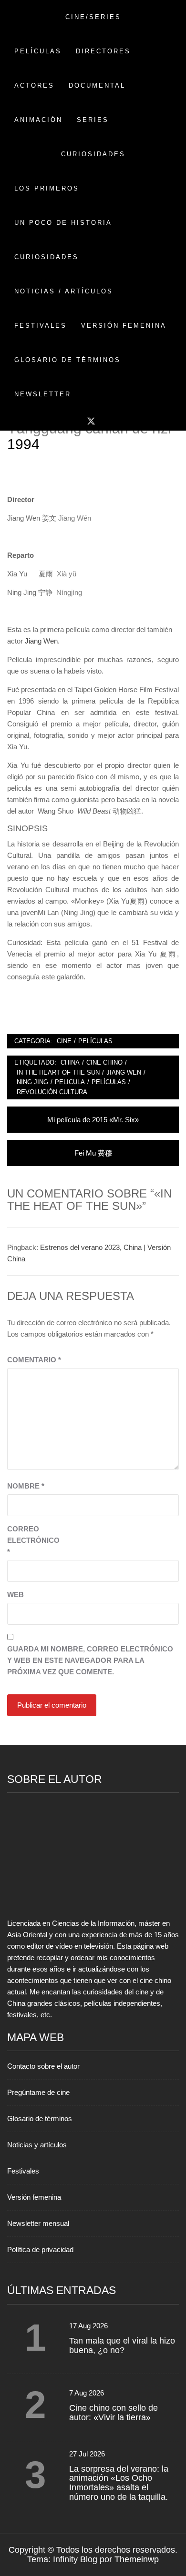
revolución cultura (52, 1092)
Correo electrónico (31, 1540)
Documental (97, 86)
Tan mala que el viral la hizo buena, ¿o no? (122, 2345)
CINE (64, 1041)
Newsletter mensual (38, 2223)
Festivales (41, 326)
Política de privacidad (40, 2249)
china (70, 1062)
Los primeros (47, 188)
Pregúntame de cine (38, 2092)
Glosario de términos (40, 2118)
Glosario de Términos (67, 360)
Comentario (34, 1360)
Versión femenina (34, 2197)
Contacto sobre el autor (43, 2066)
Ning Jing (32, 1082)
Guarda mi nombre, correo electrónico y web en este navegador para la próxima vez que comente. (90, 1660)
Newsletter (43, 394)
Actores (34, 86)
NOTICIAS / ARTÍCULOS (64, 291)
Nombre (26, 1486)
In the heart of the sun (58, 1072)
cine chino (104, 1062)
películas (109, 1082)
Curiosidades (46, 257)
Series (93, 120)
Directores (103, 51)
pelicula (70, 1082)
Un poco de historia (63, 223)
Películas (38, 51)
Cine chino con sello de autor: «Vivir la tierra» (114, 2413)
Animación (38, 120)
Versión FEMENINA (124, 326)
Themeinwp (137, 2559)
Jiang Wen (41, 641)
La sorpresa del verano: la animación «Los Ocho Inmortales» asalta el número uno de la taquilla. (119, 2483)
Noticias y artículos (37, 2145)
